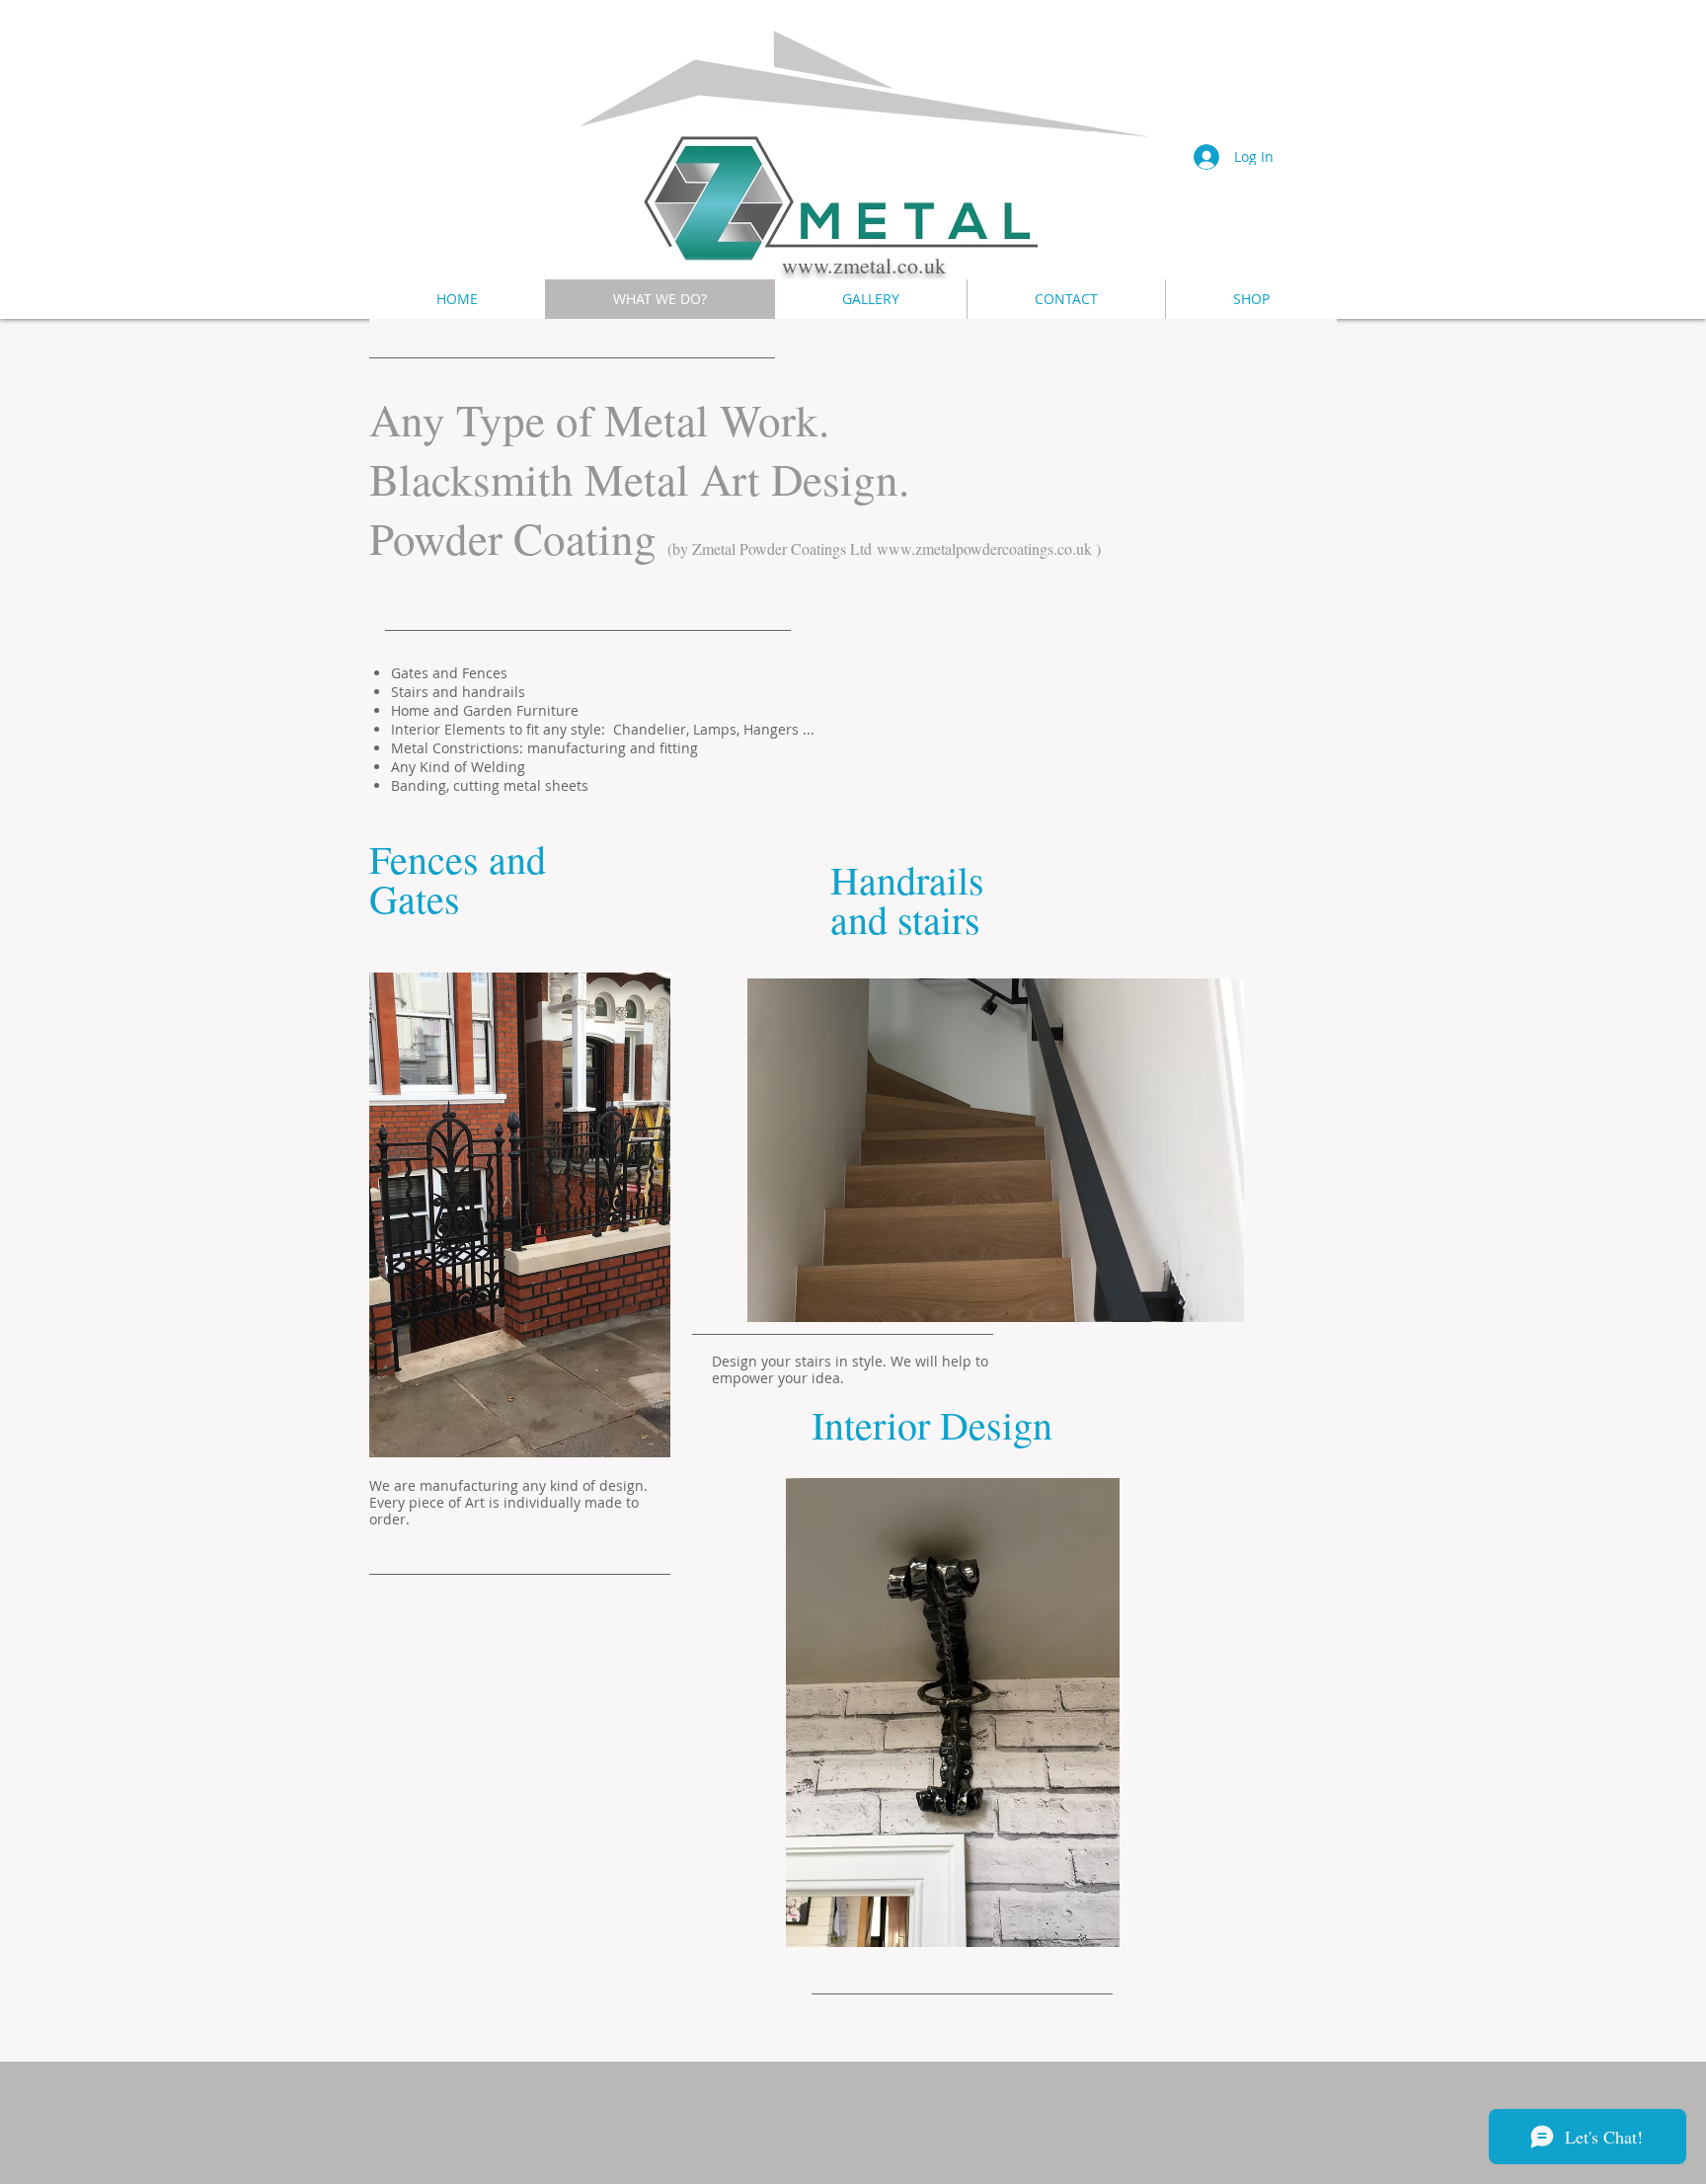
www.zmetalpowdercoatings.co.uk (984, 548)
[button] (520, 1215)
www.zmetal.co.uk (864, 265)
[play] (641, 1428)
